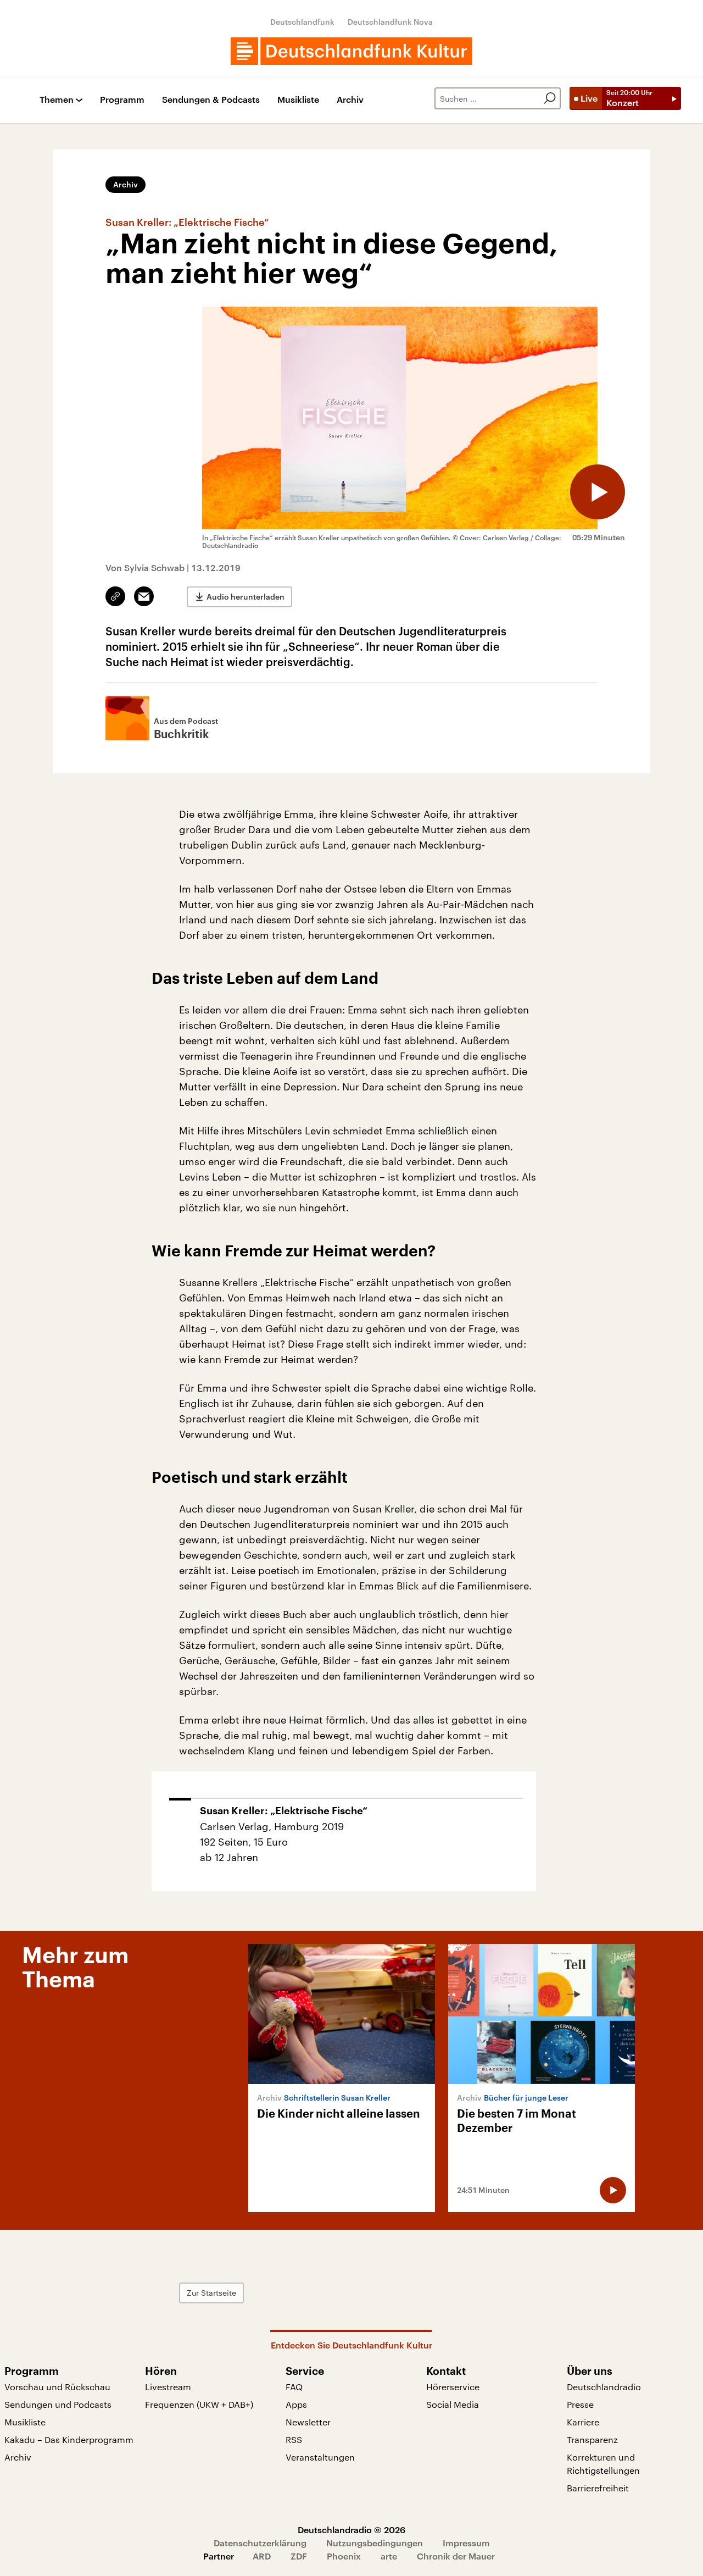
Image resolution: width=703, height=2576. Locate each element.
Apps (296, 2404)
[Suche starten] (550, 98)
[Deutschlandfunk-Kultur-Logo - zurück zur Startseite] (351, 51)
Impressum (466, 2543)
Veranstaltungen (320, 2457)
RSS (294, 2439)
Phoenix (344, 2556)
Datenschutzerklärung (260, 2543)
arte (389, 2556)
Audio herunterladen (246, 597)
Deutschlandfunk (302, 22)
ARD (262, 2556)
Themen (57, 100)
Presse (580, 2404)
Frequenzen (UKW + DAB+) (199, 2404)
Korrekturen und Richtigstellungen (603, 2464)
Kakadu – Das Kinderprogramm (69, 2439)
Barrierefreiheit (598, 2488)
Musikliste (298, 100)
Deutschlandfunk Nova (390, 22)
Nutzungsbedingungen (375, 2543)
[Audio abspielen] (598, 492)
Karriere (583, 2422)
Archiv (350, 100)
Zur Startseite (211, 2293)
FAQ (294, 2387)
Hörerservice (453, 2387)
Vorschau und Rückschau (57, 2387)
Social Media (453, 2404)
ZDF (299, 2556)
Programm (122, 100)
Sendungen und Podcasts (58, 2404)
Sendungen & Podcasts (211, 100)
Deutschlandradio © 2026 (351, 2530)
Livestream (168, 2387)
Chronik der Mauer (456, 2556)
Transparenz (592, 2439)
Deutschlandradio (604, 2387)
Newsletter (308, 2422)
